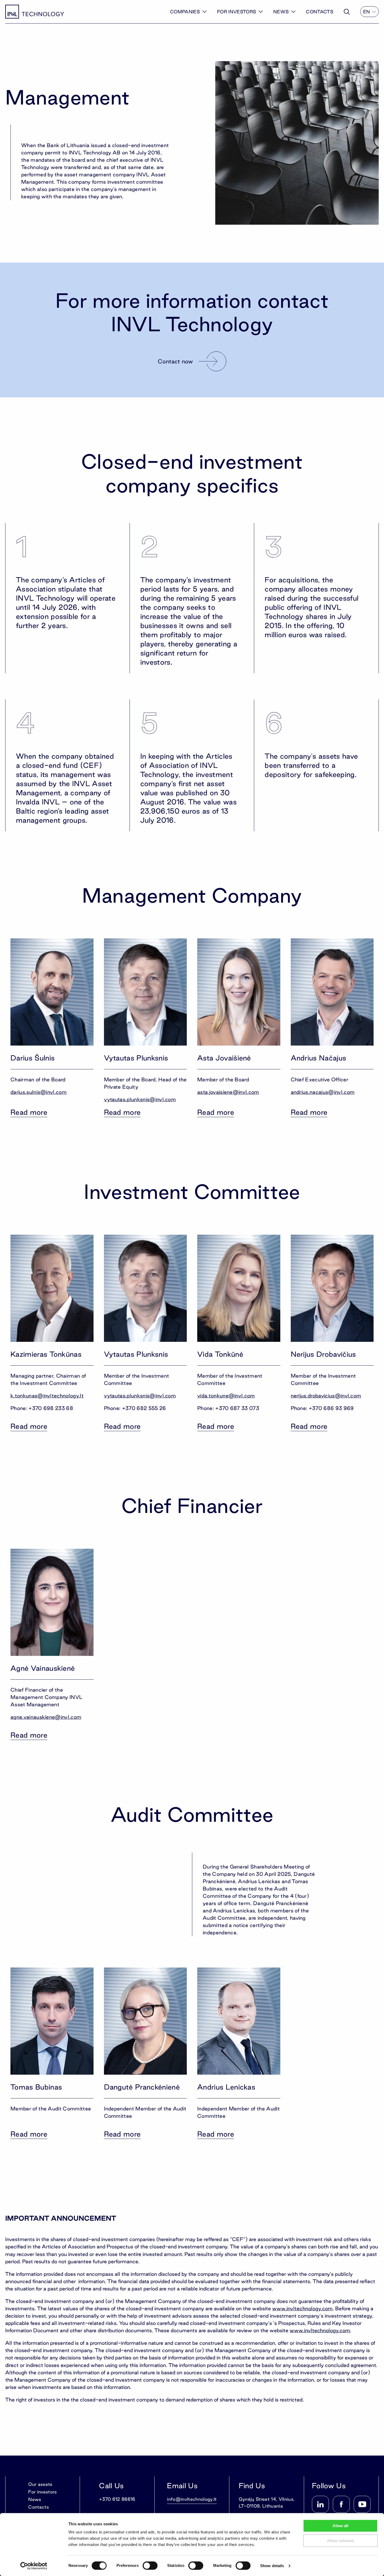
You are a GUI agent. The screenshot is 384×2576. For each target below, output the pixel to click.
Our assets (40, 2484)
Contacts (320, 12)
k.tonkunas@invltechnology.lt (47, 1396)
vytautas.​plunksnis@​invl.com (140, 1099)
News (281, 12)
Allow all (340, 2526)
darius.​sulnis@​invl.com (39, 1092)
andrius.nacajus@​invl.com (323, 1092)
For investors (237, 12)
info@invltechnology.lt (192, 2499)
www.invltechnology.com (302, 2308)
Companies (185, 12)
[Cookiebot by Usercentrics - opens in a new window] (34, 2566)
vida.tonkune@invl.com (226, 1396)
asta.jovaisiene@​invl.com (228, 1092)
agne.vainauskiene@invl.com (46, 1717)
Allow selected (340, 2541)
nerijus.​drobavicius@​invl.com (326, 1396)
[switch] (150, 2566)
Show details (272, 2566)
